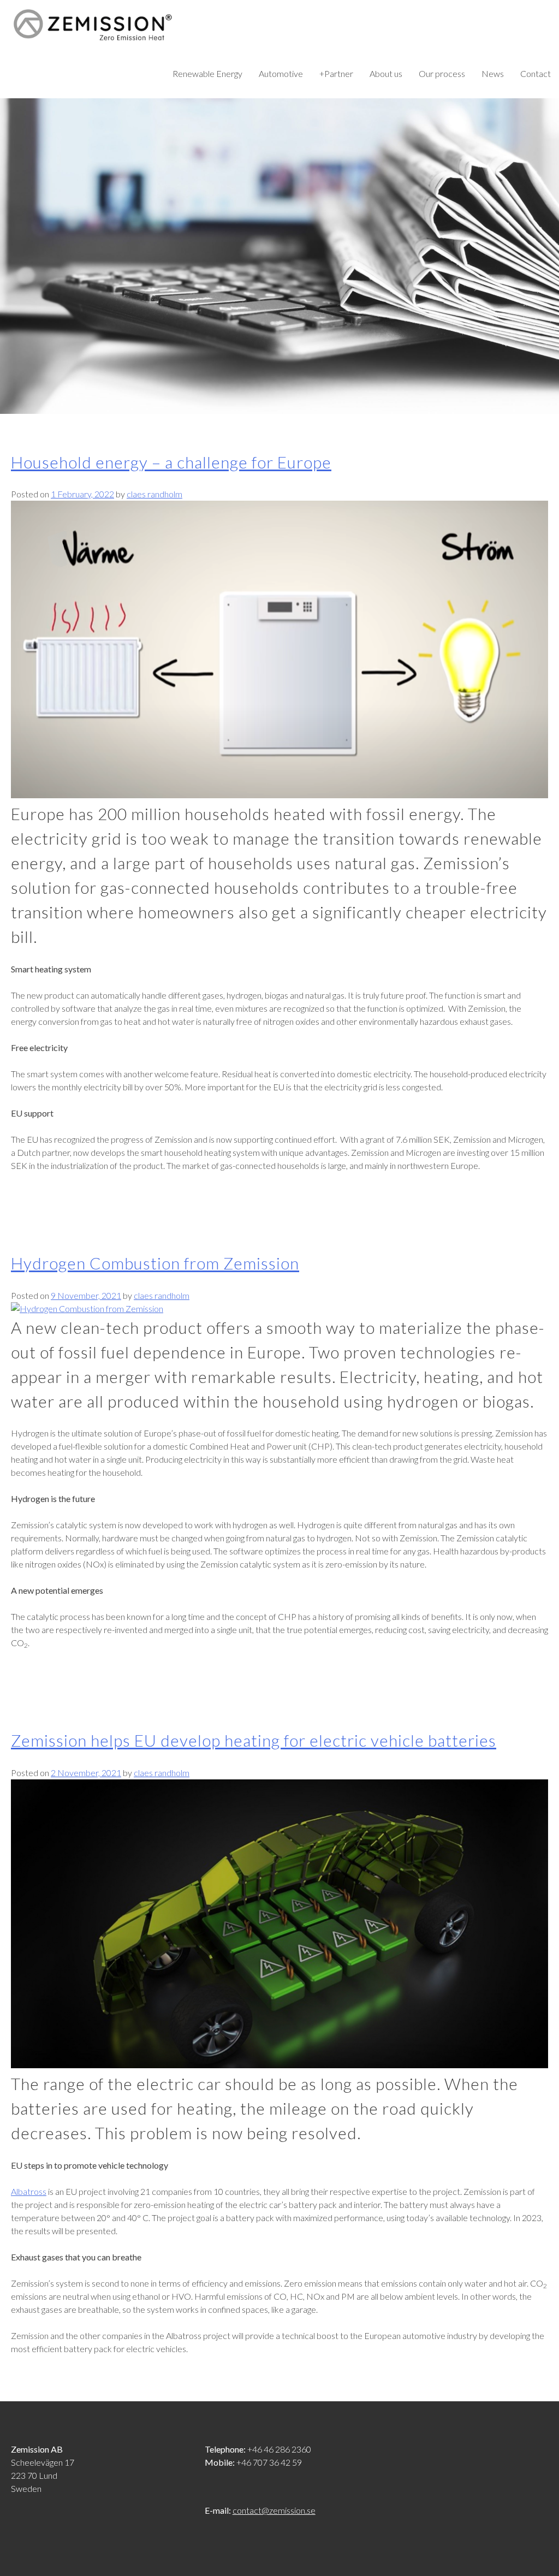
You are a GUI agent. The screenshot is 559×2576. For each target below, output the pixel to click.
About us (386, 73)
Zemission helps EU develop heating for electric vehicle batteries (254, 1740)
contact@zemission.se (274, 2510)
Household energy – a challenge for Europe (171, 462)
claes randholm (154, 494)
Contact (536, 73)
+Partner (336, 73)
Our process (442, 73)
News (493, 73)
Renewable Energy (207, 73)
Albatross (29, 2191)
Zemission (93, 25)
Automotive (281, 73)
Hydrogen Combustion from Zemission (155, 1263)
